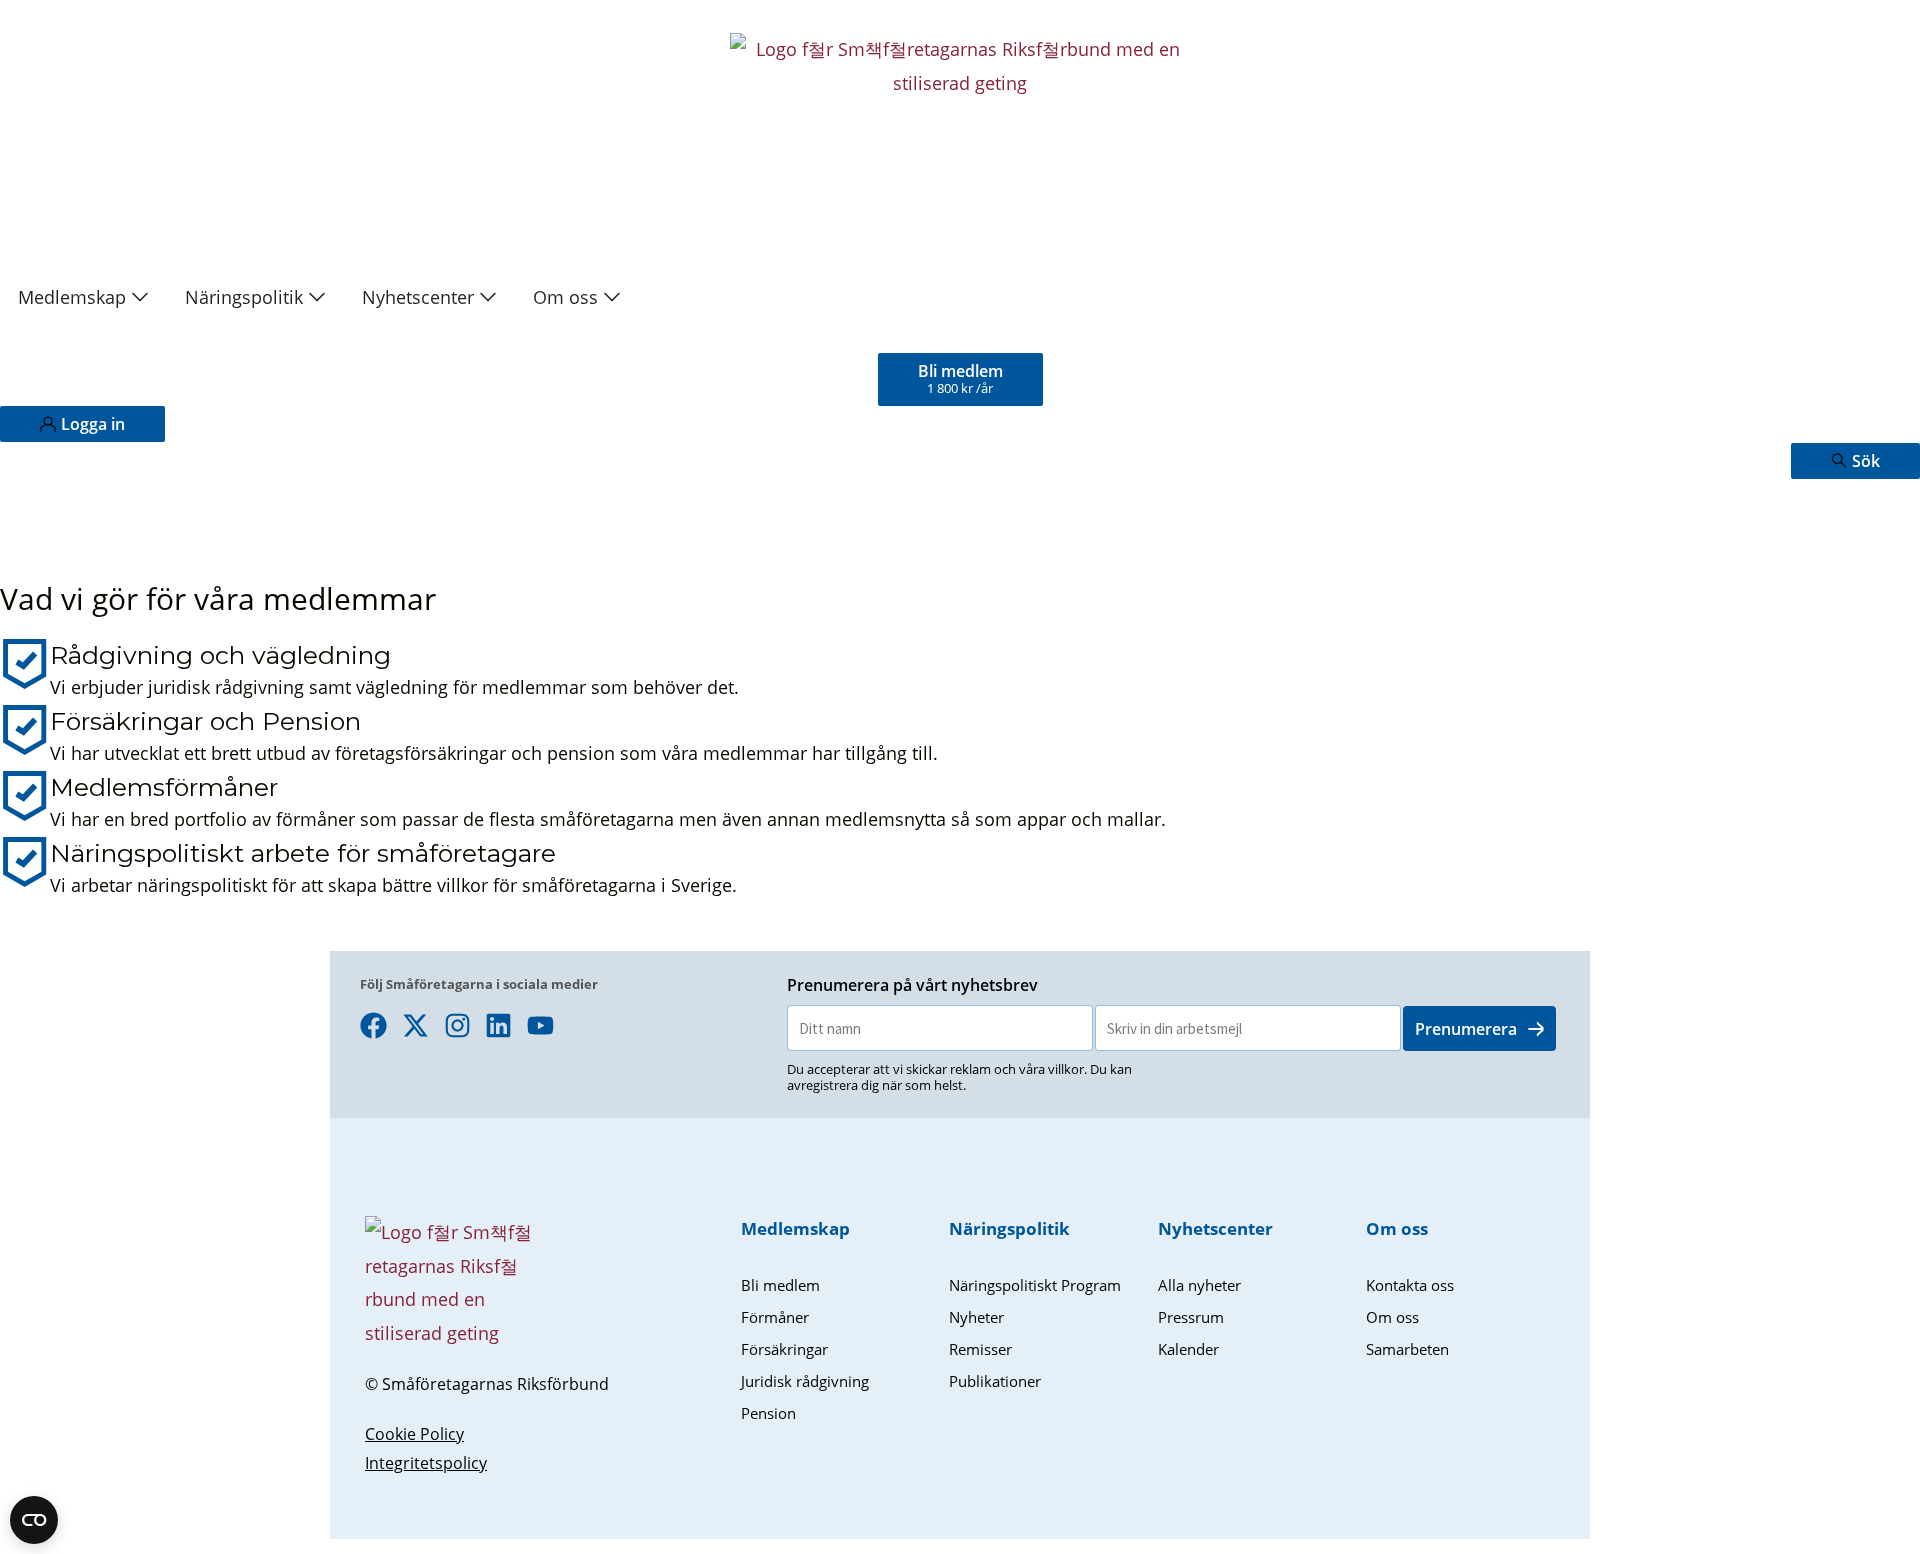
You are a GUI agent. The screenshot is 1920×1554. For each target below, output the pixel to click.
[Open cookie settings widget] (34, 1520)
